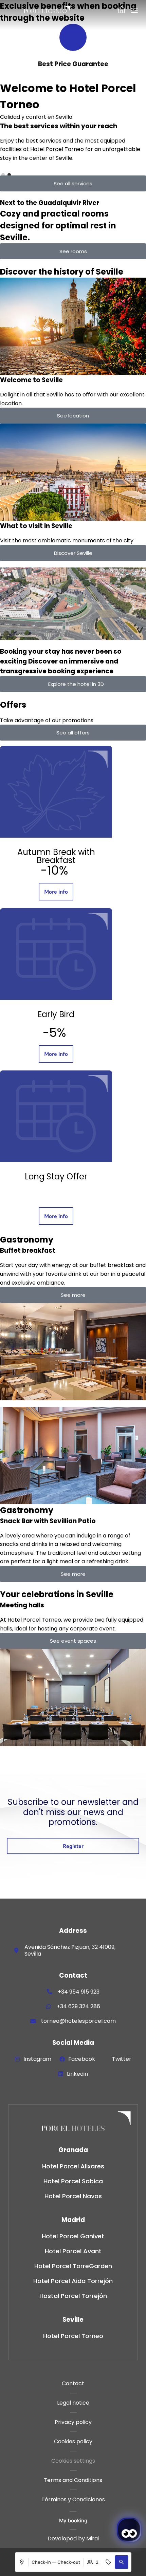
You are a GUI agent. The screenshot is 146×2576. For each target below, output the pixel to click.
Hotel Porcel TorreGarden (73, 2266)
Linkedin (77, 2074)
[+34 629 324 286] (49, 2006)
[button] (122, 2562)
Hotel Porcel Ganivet (73, 2236)
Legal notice (73, 2403)
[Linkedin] (61, 2074)
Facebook (82, 2059)
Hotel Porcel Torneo (73, 2336)
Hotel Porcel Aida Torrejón (73, 2281)
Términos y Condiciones (73, 2499)
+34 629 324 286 (78, 2006)
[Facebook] (62, 2059)
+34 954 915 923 (79, 1992)
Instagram (37, 2059)
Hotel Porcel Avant (73, 2251)
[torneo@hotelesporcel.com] (33, 2021)
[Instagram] (17, 2059)
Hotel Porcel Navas (73, 2196)
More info (56, 892)
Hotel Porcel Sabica (73, 2181)
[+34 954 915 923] (50, 1992)
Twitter (122, 2059)
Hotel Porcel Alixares (73, 2166)
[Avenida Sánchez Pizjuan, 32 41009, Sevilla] (16, 1950)
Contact (73, 2383)
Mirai (93, 2538)
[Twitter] (106, 2059)
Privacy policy (73, 2422)
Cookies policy (73, 2441)
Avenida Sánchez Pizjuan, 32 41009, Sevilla (70, 1950)
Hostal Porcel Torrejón (73, 2296)
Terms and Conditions (73, 2480)
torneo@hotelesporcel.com (78, 2021)
